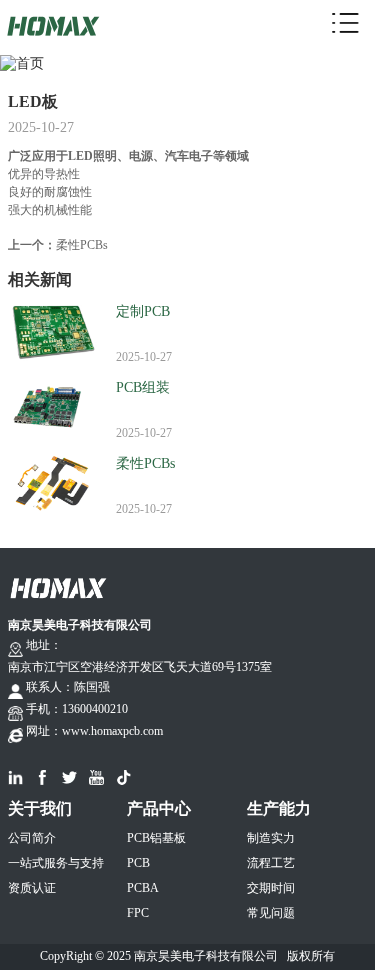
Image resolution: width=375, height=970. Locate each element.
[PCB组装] (53, 393)
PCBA (143, 888)
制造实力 (271, 838)
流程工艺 (271, 863)
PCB (138, 863)
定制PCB (143, 311)
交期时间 (271, 888)
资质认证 (32, 888)
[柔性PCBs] (53, 469)
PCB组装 (143, 387)
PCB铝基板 (156, 838)
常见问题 (271, 913)
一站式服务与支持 (56, 863)
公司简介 (32, 838)
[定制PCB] (53, 317)
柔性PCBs (82, 245)
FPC (138, 913)
